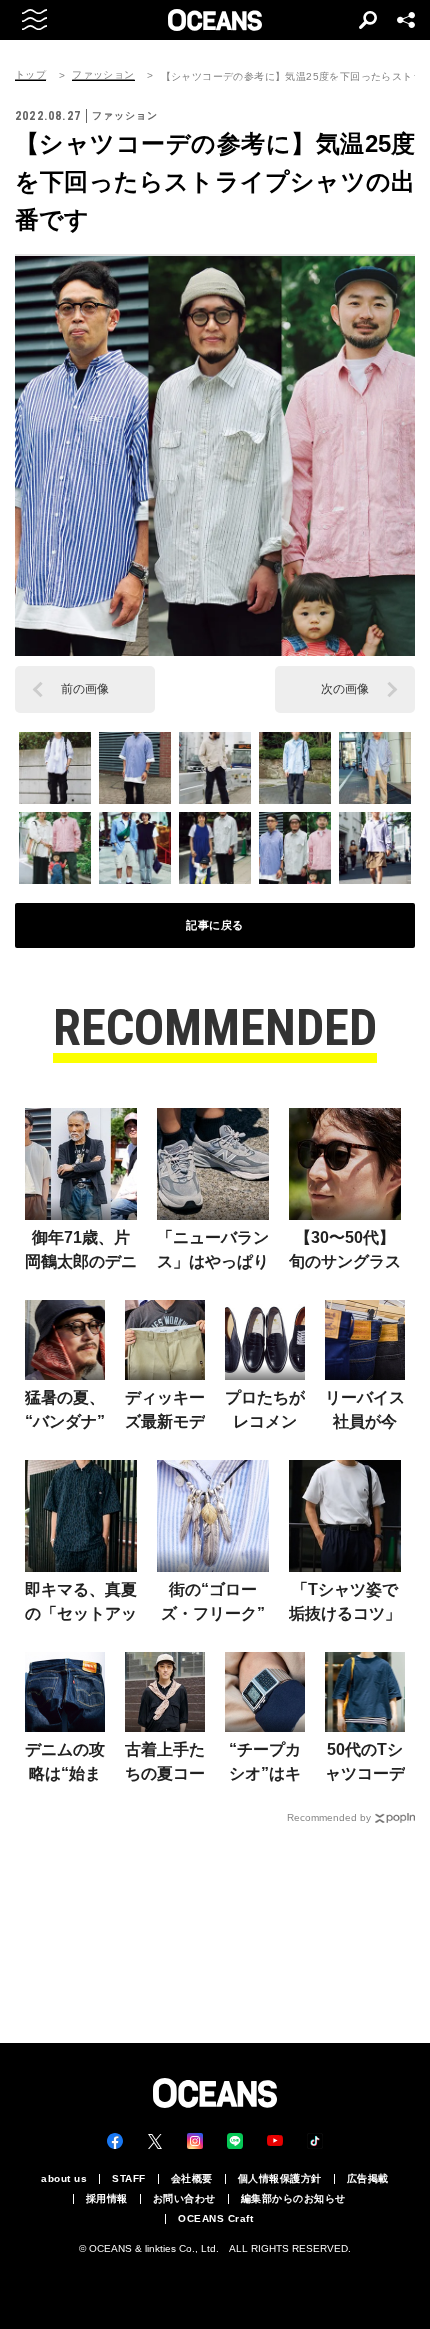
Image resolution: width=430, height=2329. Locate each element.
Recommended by (329, 1817)
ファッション (103, 75)
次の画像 (345, 689)
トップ (30, 75)
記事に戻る (215, 925)
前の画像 (85, 689)
